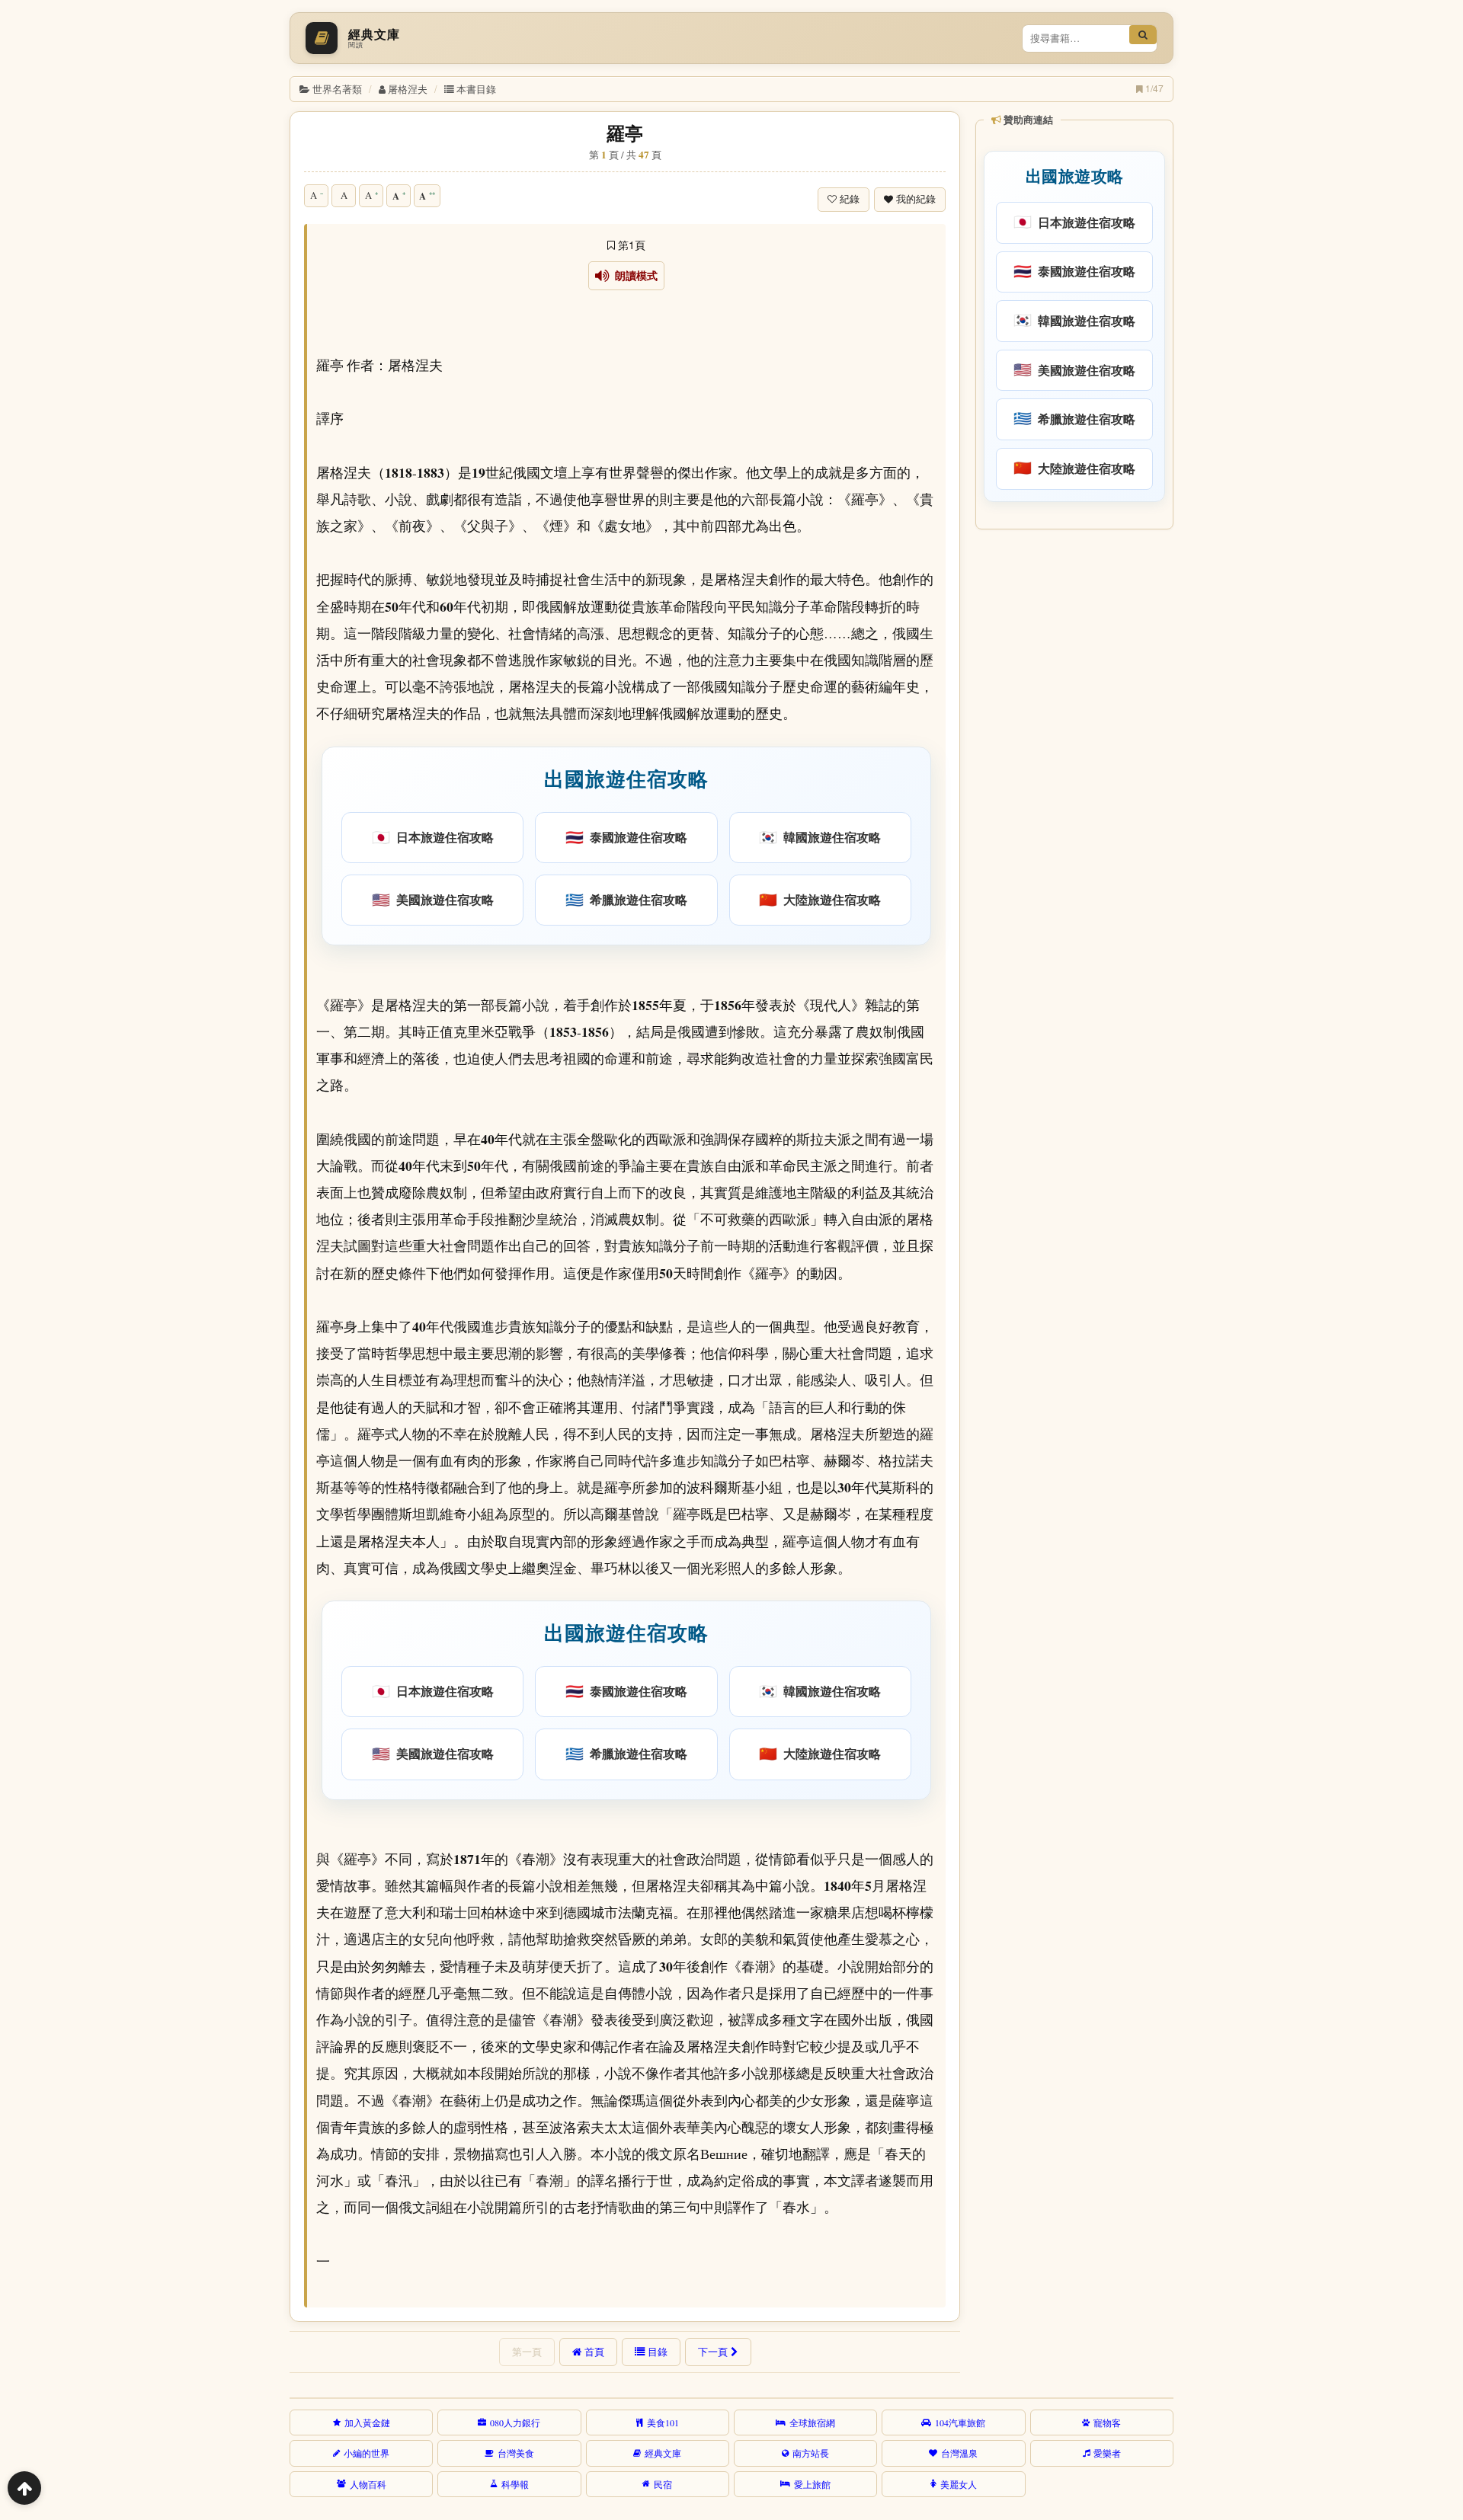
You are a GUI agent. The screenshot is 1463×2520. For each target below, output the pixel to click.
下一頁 (713, 2352)
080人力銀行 (515, 2422)
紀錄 (850, 199)
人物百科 (368, 2484)
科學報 (515, 2484)
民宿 (663, 2484)
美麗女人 (959, 2484)
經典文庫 (663, 2453)
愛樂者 (1107, 2453)
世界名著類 (337, 89)
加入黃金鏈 (367, 2422)
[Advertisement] (1073, 769)
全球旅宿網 (812, 2422)
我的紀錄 (916, 199)
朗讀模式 (634, 276)
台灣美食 (516, 2453)
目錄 (658, 2352)
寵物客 (1107, 2422)
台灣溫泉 (959, 2453)
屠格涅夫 (408, 89)
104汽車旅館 (960, 2422)
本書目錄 (476, 89)
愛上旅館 (812, 2484)
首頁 (594, 2352)
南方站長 (811, 2453)
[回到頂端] (24, 2488)
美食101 (663, 2422)
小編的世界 (367, 2453)
